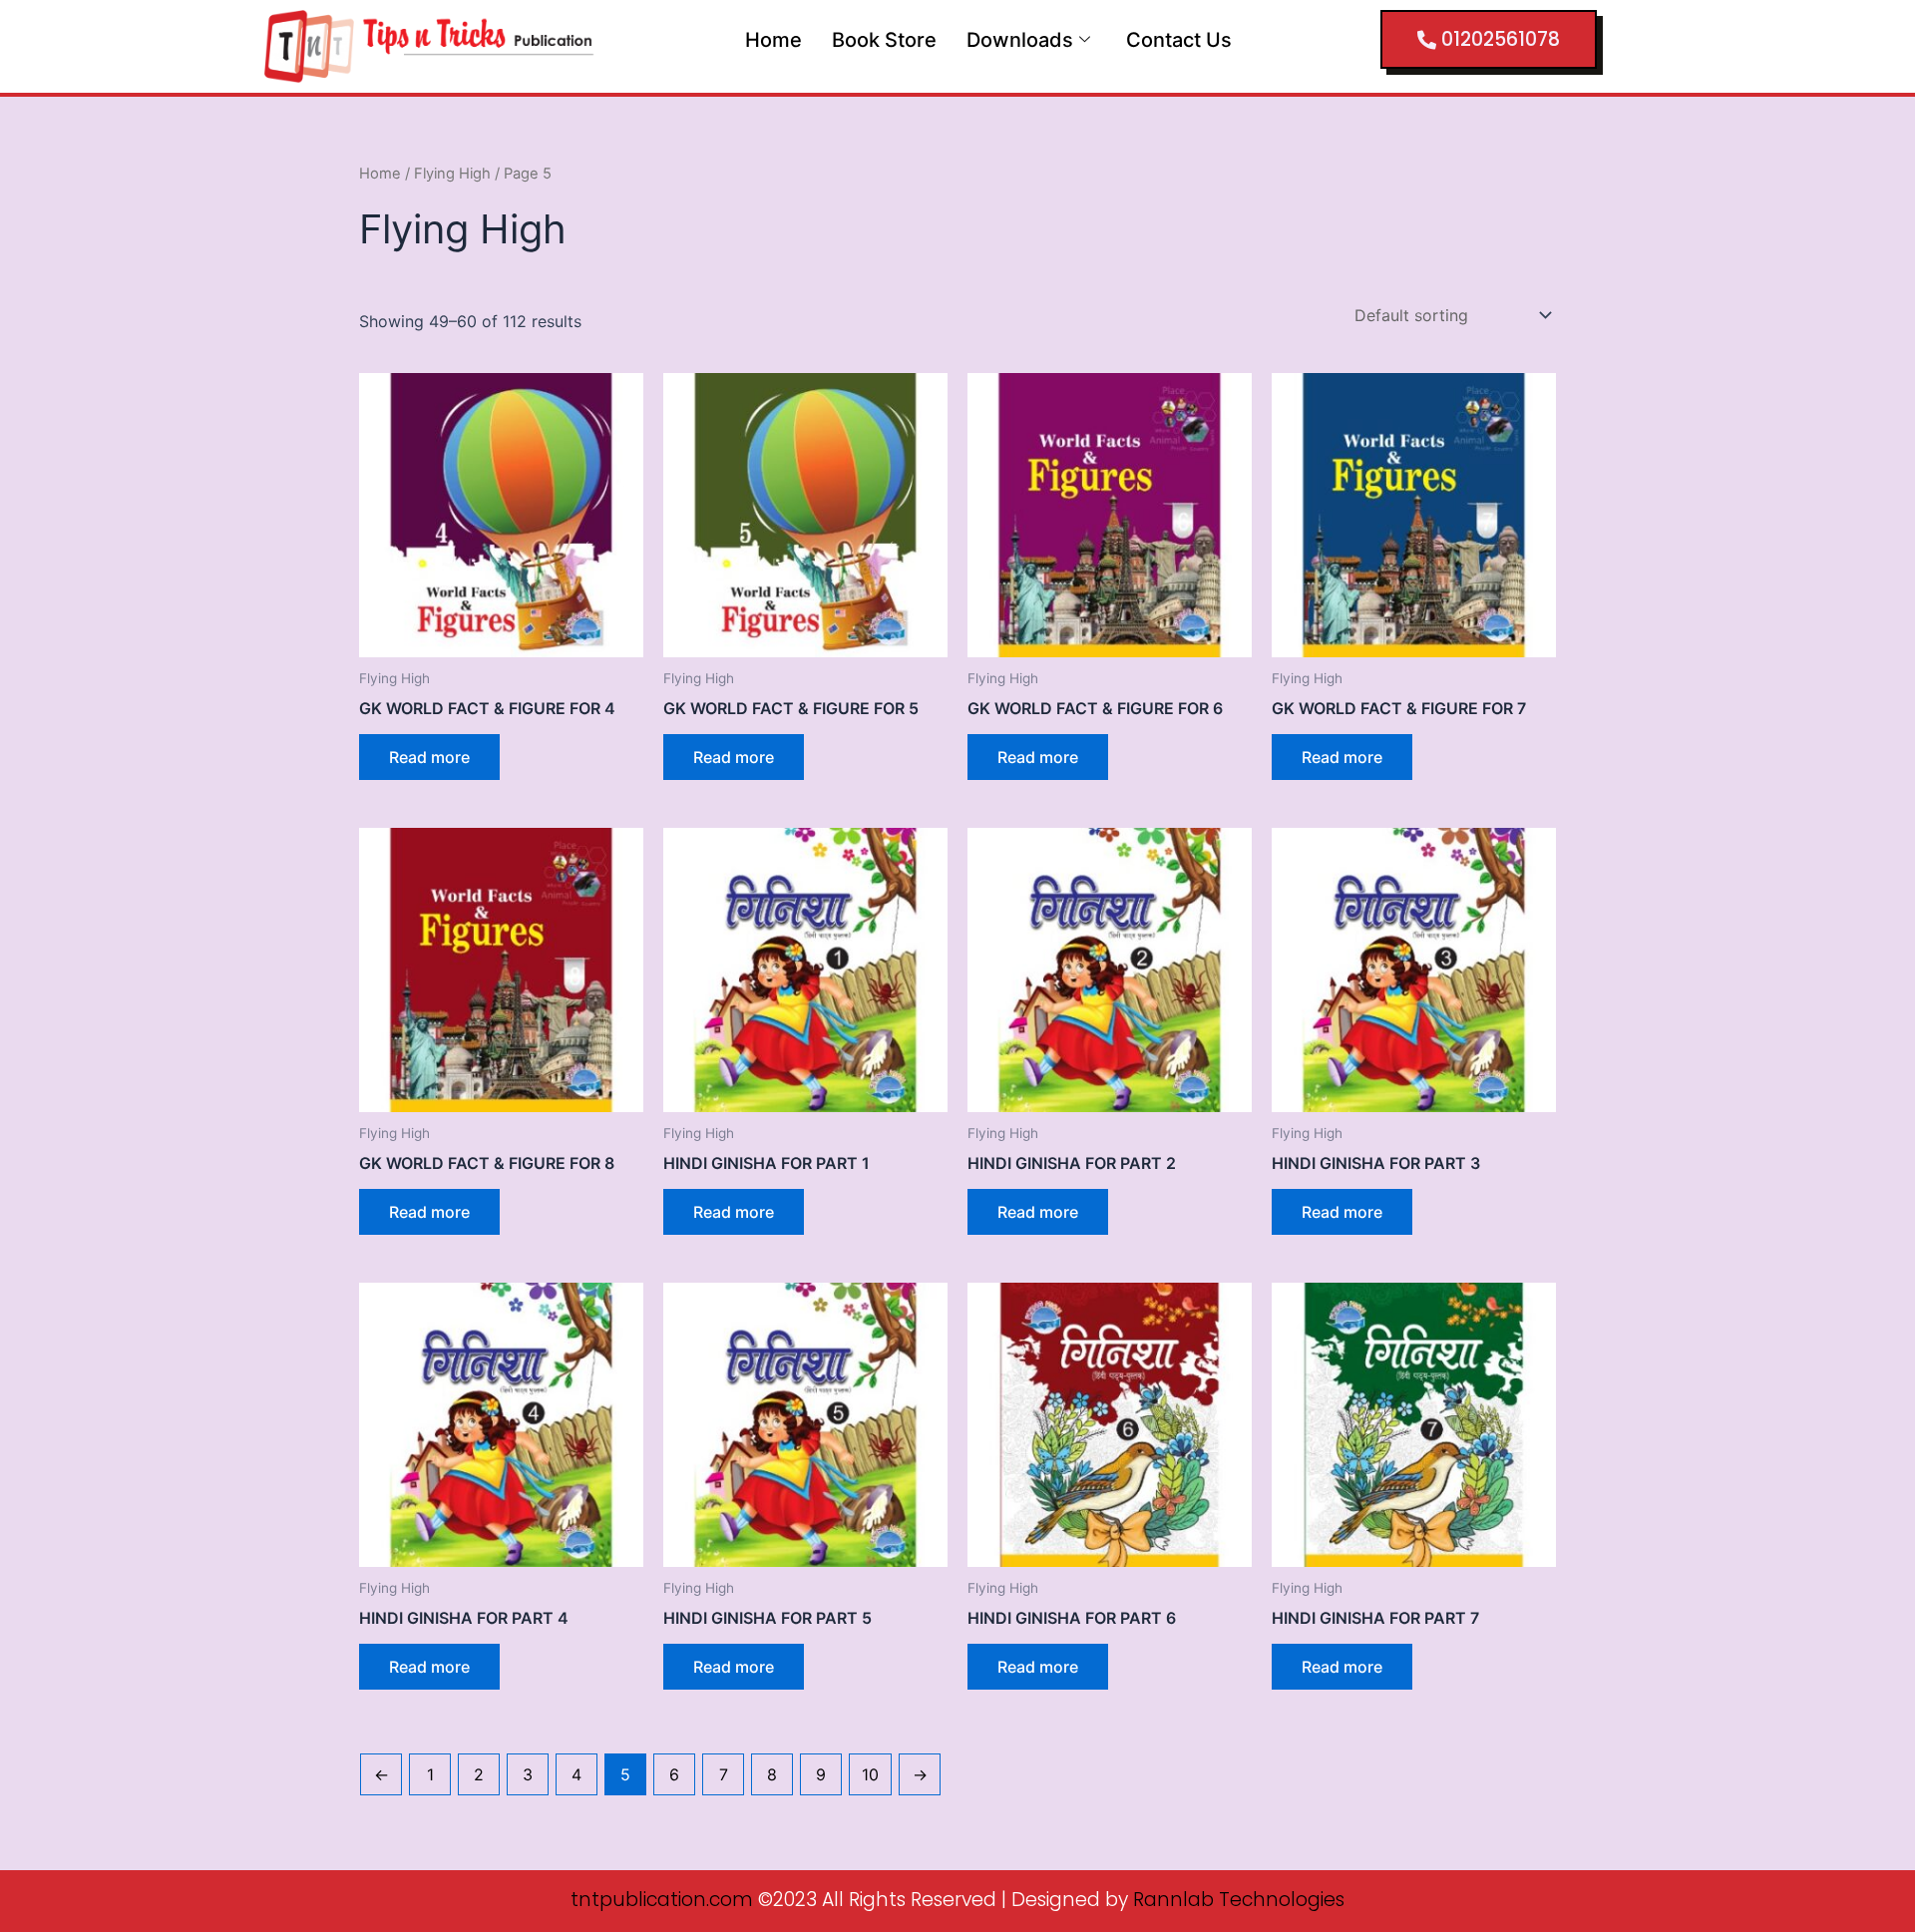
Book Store (884, 40)
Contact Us (1179, 40)
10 (870, 1774)
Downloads (1020, 40)
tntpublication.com (662, 1900)
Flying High (452, 174)
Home (773, 40)
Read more (429, 757)
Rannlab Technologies (1239, 1900)
